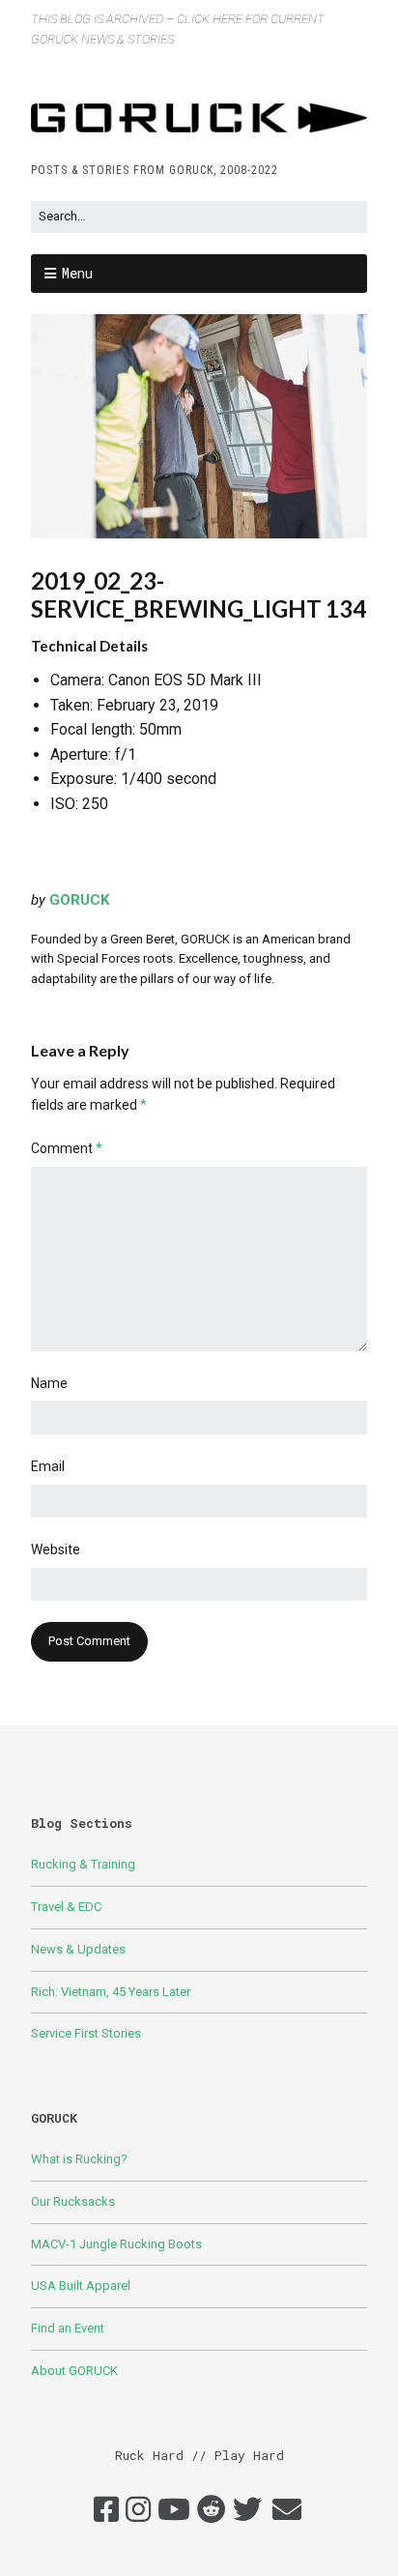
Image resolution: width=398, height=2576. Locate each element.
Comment (67, 1148)
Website (56, 1549)
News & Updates (78, 1949)
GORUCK (79, 900)
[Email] (287, 2510)
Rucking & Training (83, 1864)
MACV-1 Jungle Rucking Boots (116, 2244)
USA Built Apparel (81, 2286)
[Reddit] (212, 2510)
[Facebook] (106, 2510)
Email (48, 1466)
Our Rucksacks (73, 2201)
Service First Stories (86, 2033)
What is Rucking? (79, 2159)
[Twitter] (247, 2510)
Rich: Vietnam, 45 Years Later (111, 1992)
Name (49, 1383)
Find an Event (68, 2328)
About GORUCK (74, 2371)
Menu (77, 273)
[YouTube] (174, 2510)
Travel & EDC (66, 1907)
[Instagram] (138, 2510)
